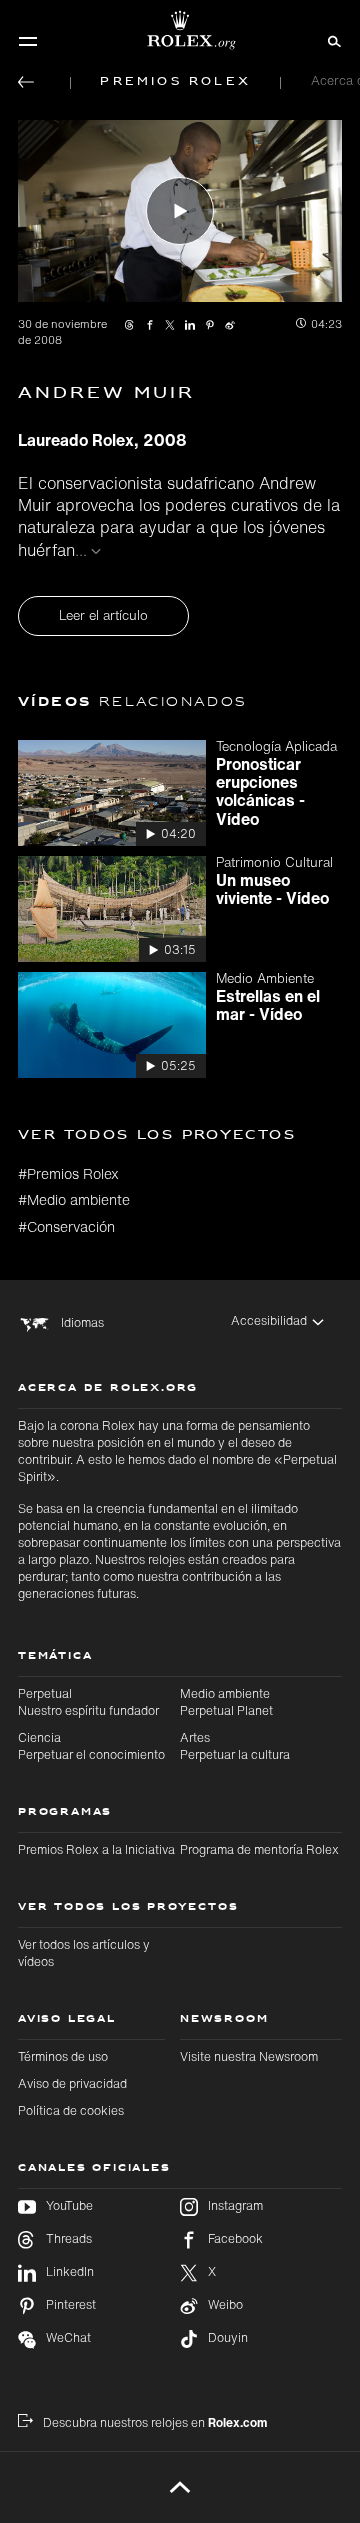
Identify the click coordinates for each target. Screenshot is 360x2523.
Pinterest (71, 2305)
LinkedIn (70, 2272)
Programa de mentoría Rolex (259, 1849)
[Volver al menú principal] (26, 82)
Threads (69, 2239)
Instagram (235, 2206)
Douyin (228, 2338)
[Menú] (28, 41)
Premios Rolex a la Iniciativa (96, 1849)
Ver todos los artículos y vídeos (84, 1953)
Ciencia (91, 1746)
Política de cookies (71, 2110)
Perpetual (88, 1702)
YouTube (69, 2206)
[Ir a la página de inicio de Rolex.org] (180, 30)
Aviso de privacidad (72, 2083)
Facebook (235, 2239)
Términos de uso (63, 2056)
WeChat (68, 2338)
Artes (235, 1746)
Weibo (225, 2305)
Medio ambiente (226, 1702)
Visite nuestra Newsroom (249, 2056)
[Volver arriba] (180, 2487)
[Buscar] (331, 40)
